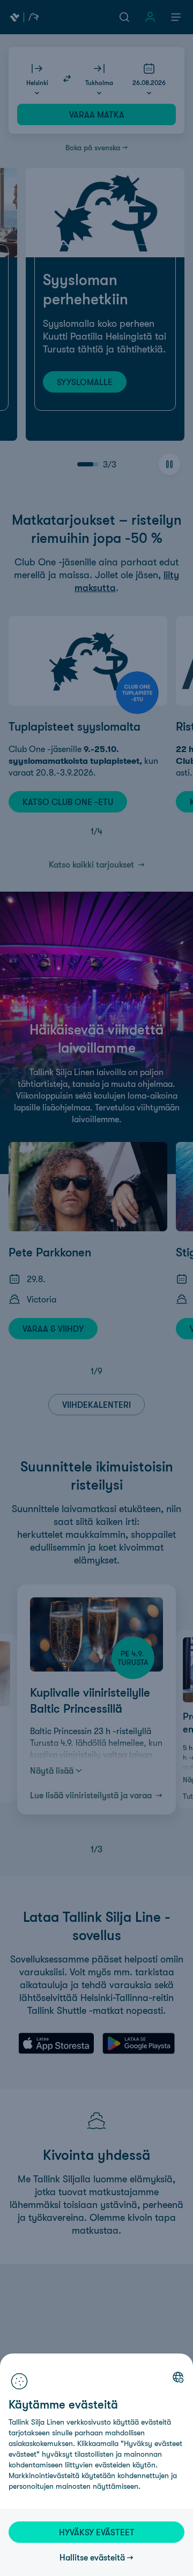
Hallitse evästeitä (92, 2557)
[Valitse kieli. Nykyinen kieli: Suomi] (178, 2377)
